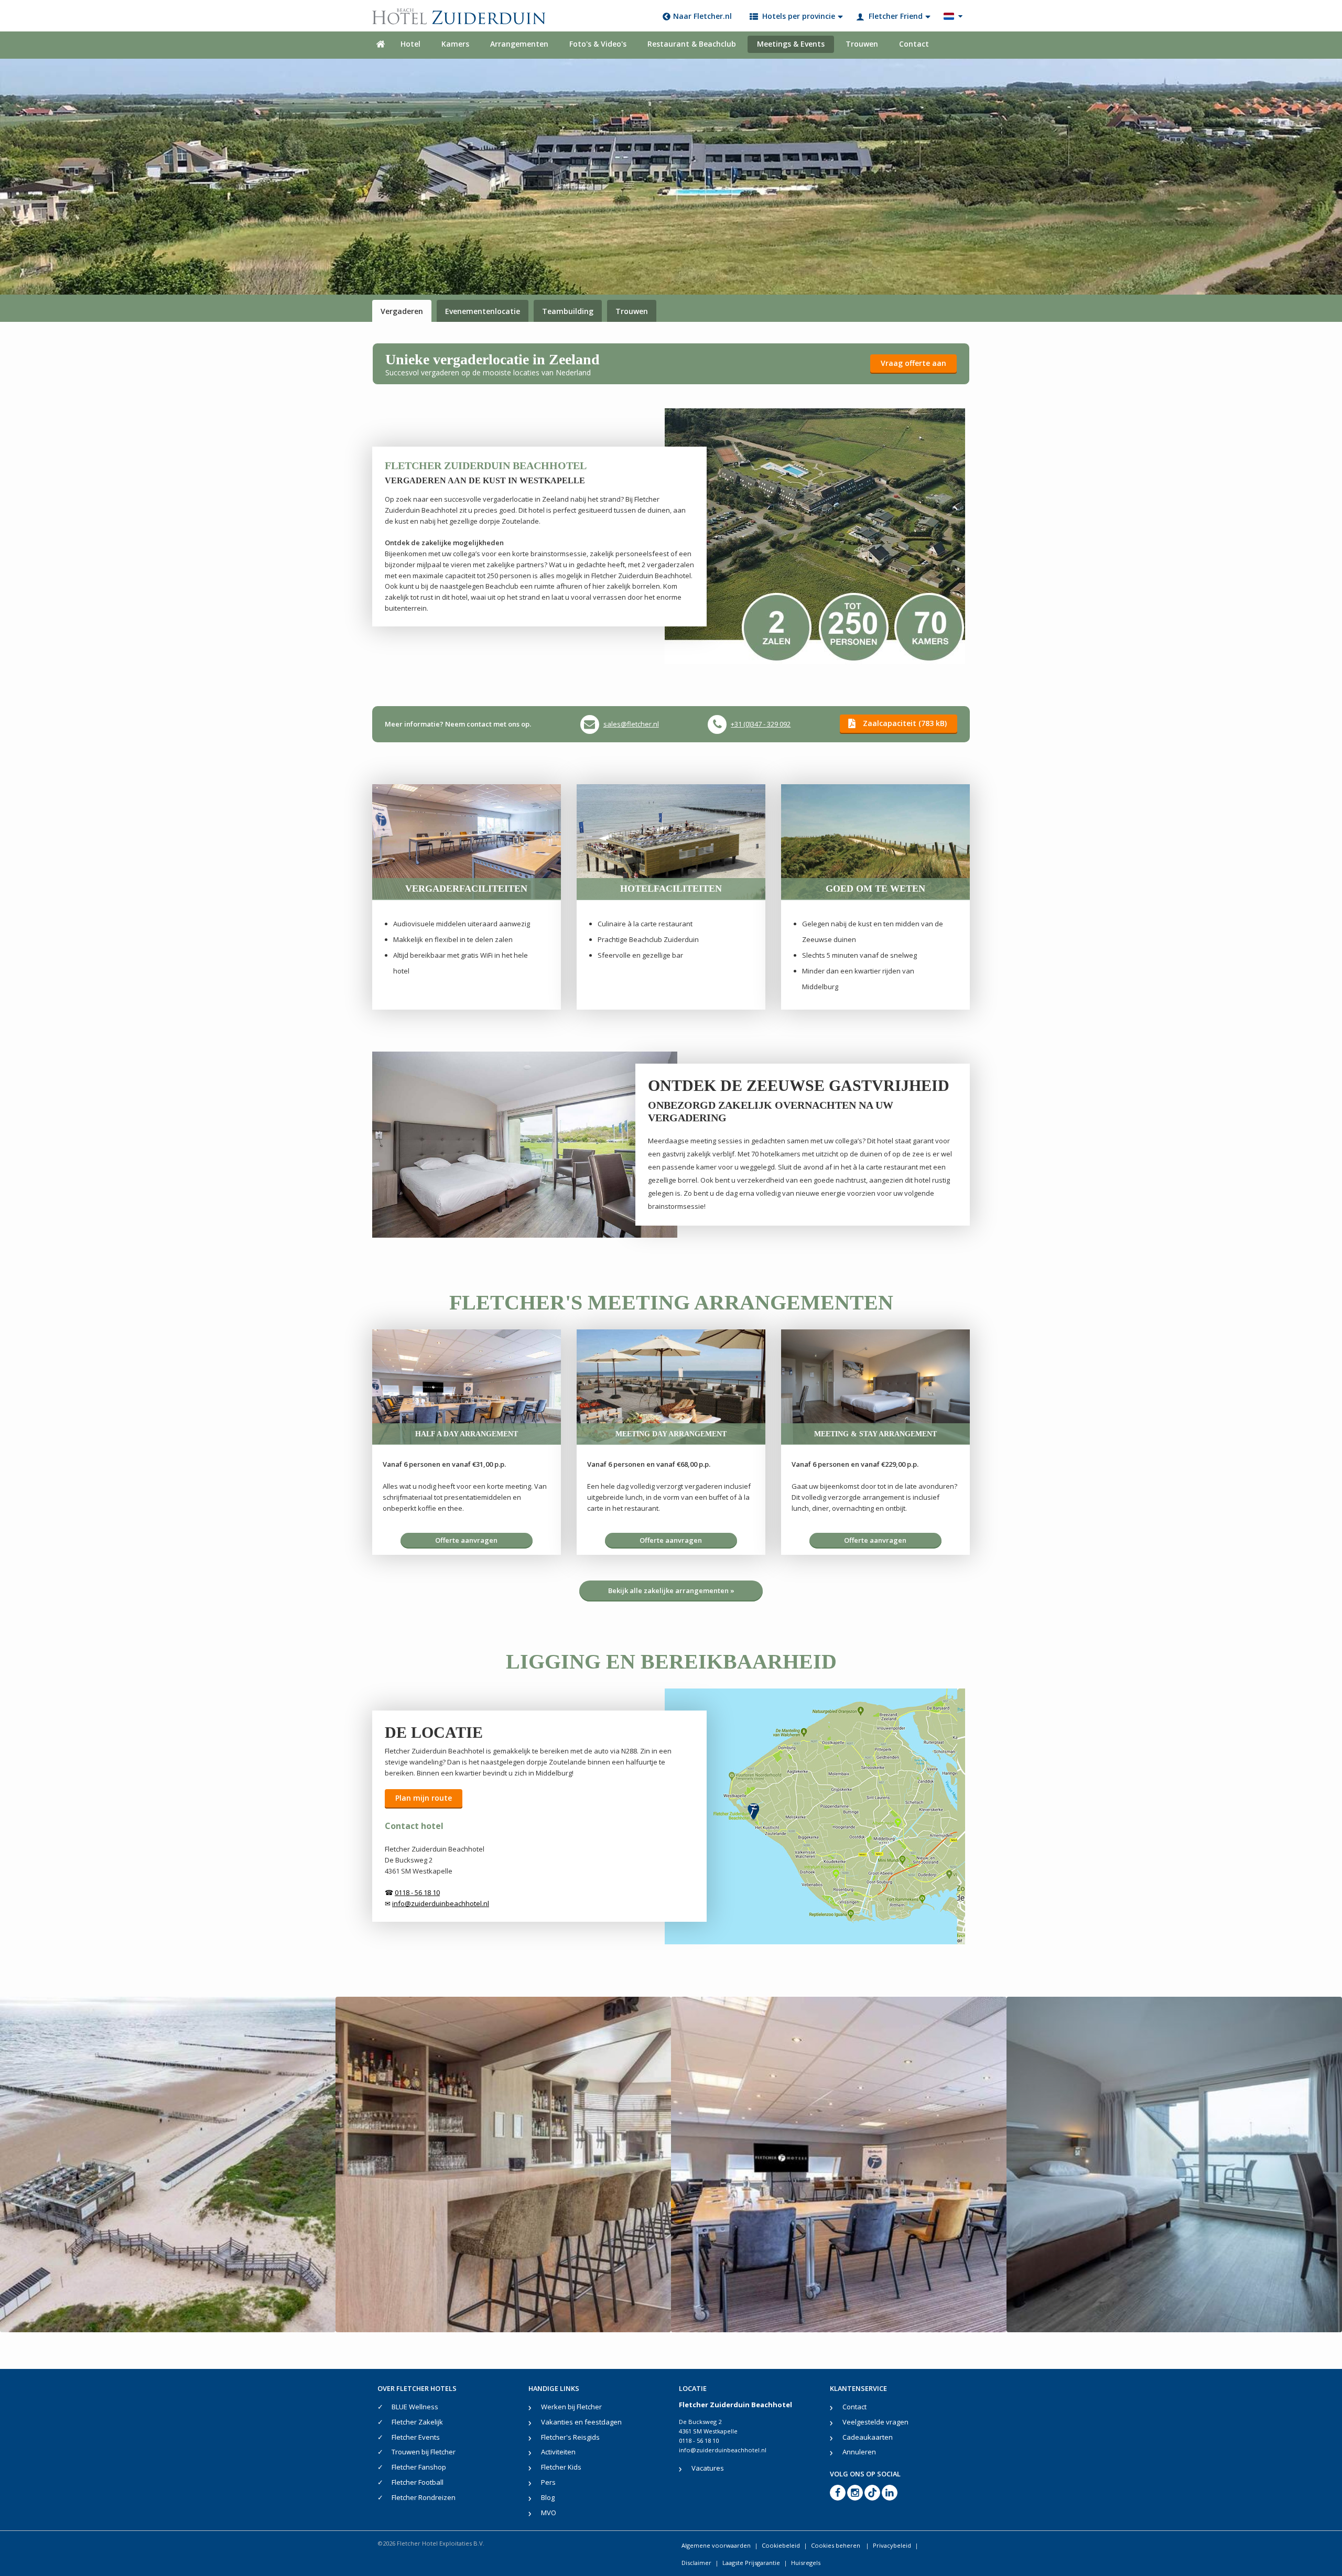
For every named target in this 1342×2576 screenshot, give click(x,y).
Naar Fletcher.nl (702, 16)
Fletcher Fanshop (419, 2467)
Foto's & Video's (598, 44)
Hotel (410, 44)
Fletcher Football (418, 2482)
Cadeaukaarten (868, 2437)
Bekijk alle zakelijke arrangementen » (671, 1590)
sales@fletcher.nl (631, 724)
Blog (548, 2497)
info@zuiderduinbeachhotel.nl (723, 2450)
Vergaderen (402, 311)
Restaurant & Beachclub (692, 44)
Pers (548, 2482)
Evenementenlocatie (483, 311)
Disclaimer (696, 2563)
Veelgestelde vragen (875, 2422)
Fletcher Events (416, 2437)
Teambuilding (568, 311)
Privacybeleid (892, 2545)
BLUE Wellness (415, 2407)
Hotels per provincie (799, 16)
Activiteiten (558, 2452)
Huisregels (806, 2563)
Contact (914, 44)
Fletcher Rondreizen (424, 2497)
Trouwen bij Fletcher (424, 2452)
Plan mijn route (424, 1798)
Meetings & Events (791, 44)
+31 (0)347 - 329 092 (761, 724)
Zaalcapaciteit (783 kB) (905, 723)
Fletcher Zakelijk (417, 2422)
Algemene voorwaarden (716, 2545)
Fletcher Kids (561, 2467)
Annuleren (859, 2452)
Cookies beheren (836, 2545)
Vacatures (708, 2468)
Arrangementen (519, 44)
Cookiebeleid (781, 2545)
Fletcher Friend (896, 16)
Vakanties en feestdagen (581, 2422)
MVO (549, 2513)
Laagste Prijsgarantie (751, 2563)
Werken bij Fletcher (571, 2407)
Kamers (455, 44)
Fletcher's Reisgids (570, 2437)
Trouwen (862, 44)
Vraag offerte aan (913, 363)
